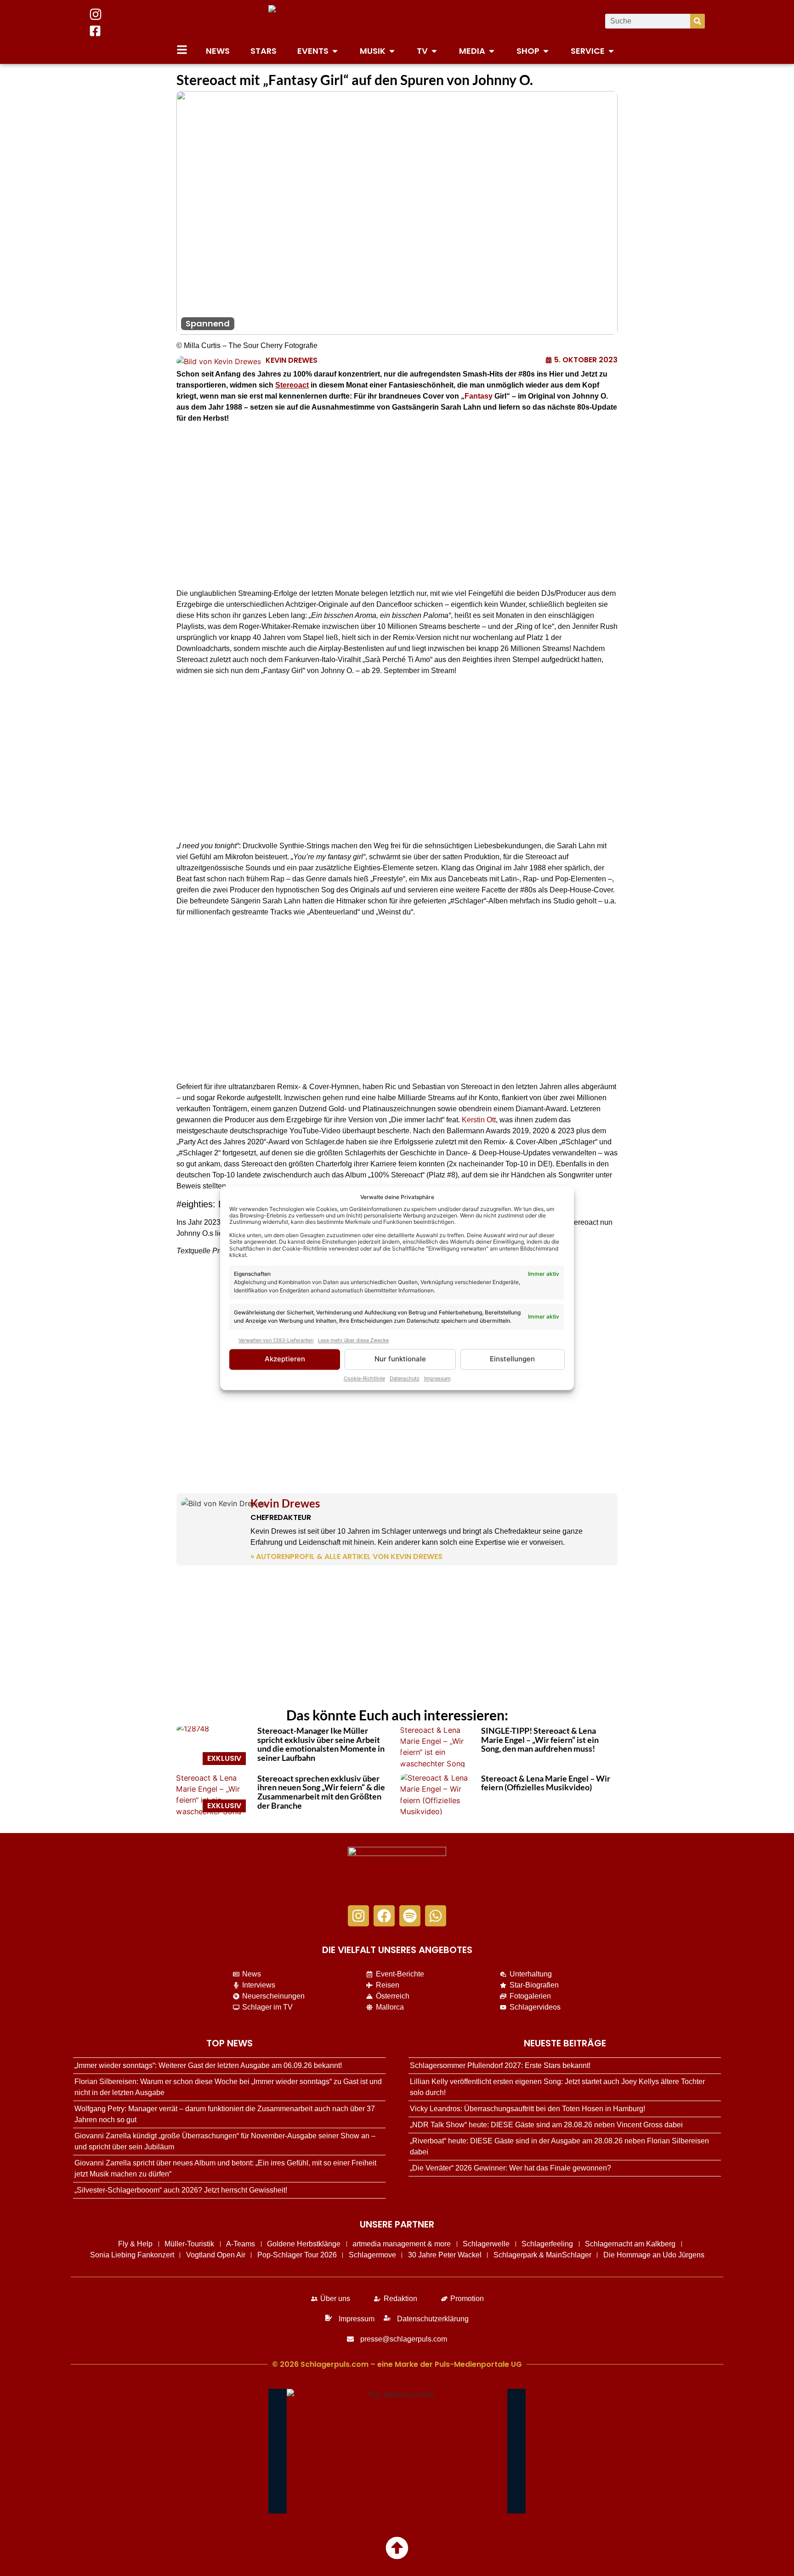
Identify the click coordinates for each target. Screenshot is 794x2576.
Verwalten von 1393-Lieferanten (276, 1341)
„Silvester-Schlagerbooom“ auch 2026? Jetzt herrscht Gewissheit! (181, 2190)
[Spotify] (410, 1916)
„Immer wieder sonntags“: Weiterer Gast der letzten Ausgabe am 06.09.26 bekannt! (208, 2065)
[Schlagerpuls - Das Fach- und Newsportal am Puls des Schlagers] (397, 21)
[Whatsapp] (436, 1916)
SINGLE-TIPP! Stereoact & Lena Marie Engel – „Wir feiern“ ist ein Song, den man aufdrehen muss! (540, 1740)
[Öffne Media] (492, 51)
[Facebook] (384, 1916)
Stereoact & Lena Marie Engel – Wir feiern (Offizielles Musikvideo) (546, 1783)
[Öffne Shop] (546, 51)
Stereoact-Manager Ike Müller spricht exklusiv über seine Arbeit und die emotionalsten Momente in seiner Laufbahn (321, 1744)
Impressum (437, 1378)
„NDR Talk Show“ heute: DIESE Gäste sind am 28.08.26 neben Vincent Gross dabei (546, 2125)
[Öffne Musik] (392, 51)
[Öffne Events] (335, 51)
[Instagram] (358, 1916)
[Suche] (698, 21)
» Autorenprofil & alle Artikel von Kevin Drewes (346, 1556)
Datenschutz (405, 1378)
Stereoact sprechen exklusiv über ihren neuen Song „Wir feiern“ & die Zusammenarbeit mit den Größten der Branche (321, 1792)
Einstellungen (512, 1359)
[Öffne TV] (434, 51)
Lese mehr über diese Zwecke (353, 1341)
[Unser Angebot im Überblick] (182, 50)
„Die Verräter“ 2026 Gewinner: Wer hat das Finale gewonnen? (510, 2168)
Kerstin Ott (479, 1120)
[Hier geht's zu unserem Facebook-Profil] (95, 31)
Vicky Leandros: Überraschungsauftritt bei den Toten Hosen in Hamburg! (527, 2109)
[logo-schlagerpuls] (397, 1871)
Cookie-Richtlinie (364, 1378)
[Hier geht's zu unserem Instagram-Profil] (96, 14)
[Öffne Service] (611, 51)
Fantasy (479, 396)
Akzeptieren (285, 1359)
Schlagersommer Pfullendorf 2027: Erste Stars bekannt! (500, 2065)
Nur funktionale (400, 1359)
